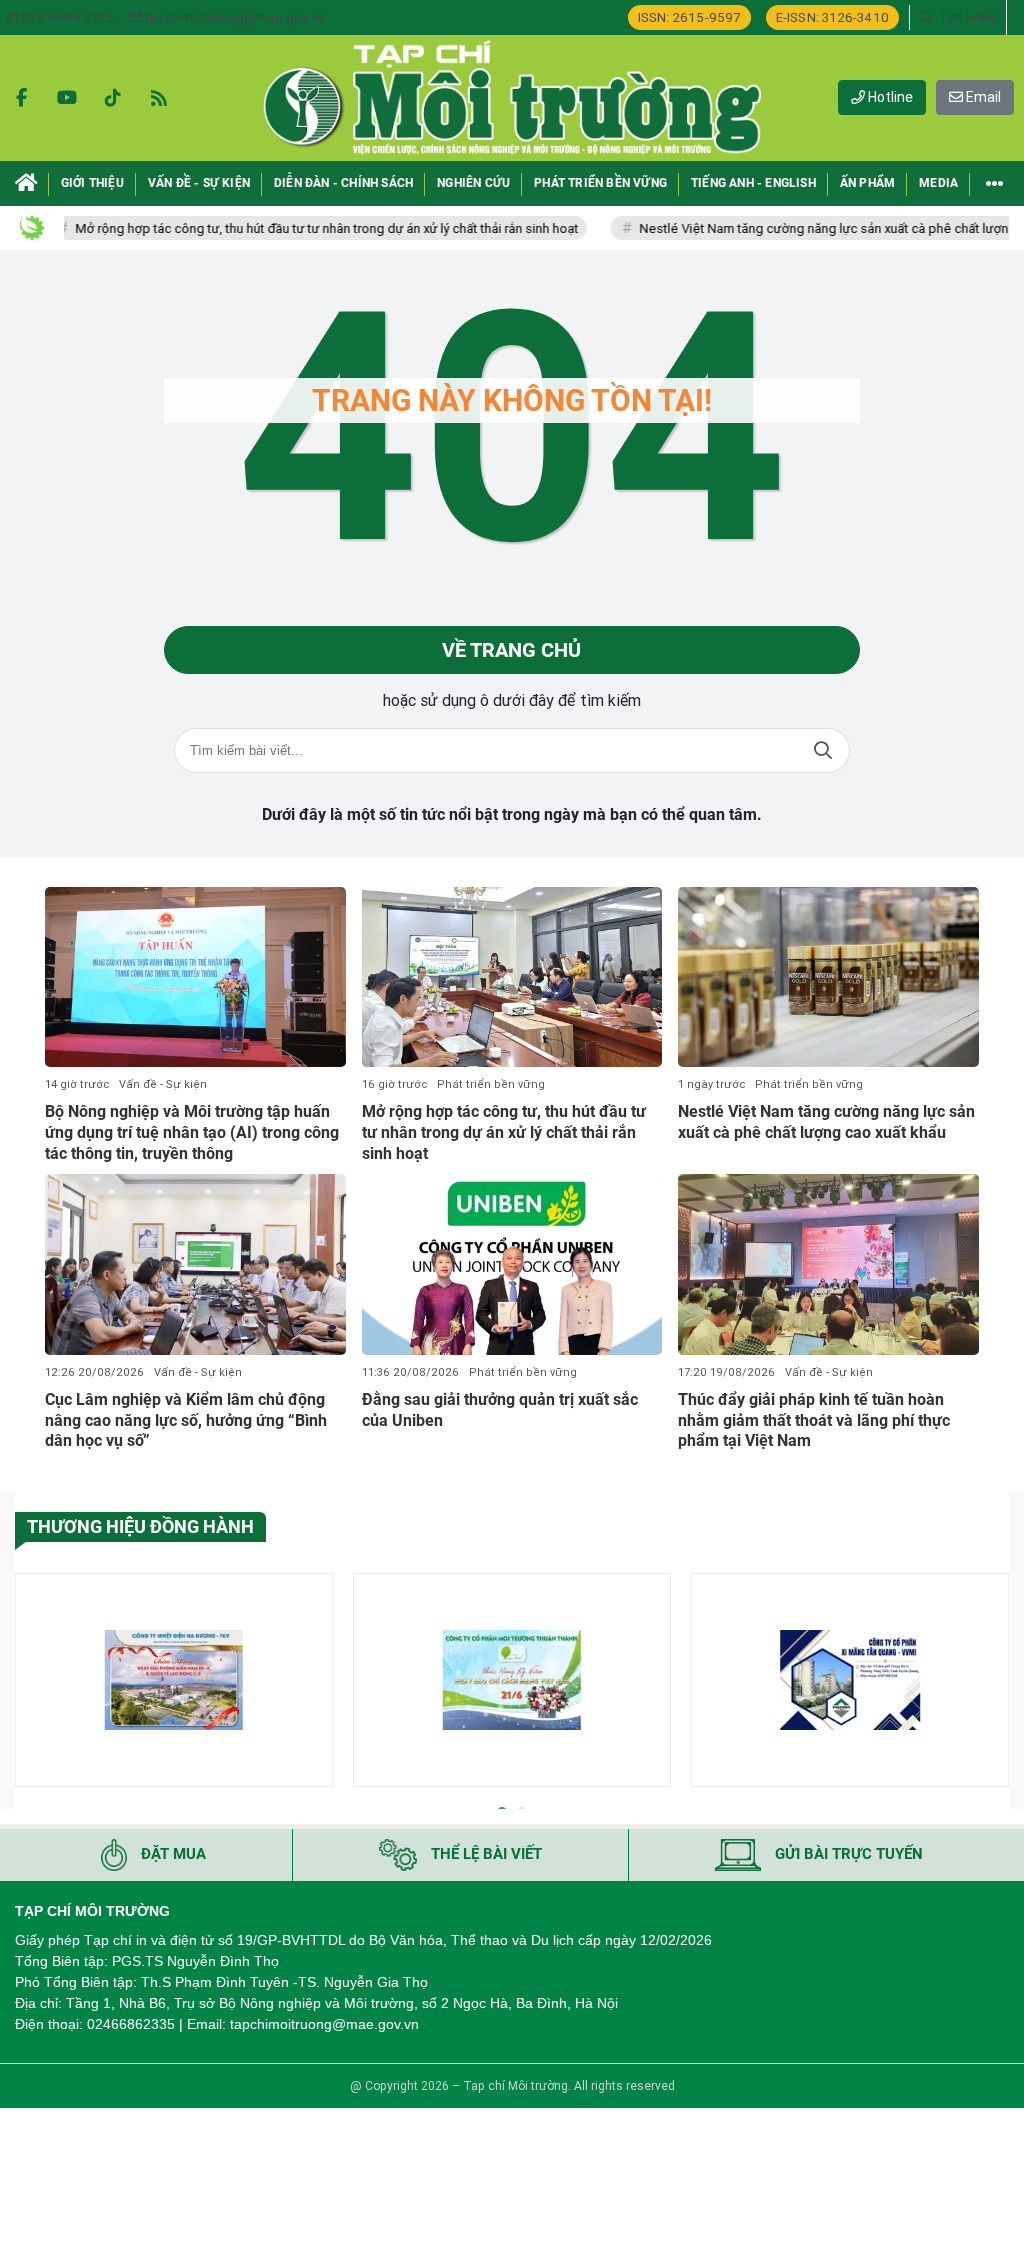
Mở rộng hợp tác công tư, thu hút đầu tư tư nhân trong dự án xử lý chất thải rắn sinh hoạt (292, 228)
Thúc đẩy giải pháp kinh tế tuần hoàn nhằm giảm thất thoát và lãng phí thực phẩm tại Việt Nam (814, 1420)
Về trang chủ (511, 650)
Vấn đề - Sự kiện (163, 1084)
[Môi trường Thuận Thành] (512, 1680)
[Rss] (159, 98)
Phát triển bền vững (491, 1084)
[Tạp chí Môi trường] (512, 98)
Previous (30, 1683)
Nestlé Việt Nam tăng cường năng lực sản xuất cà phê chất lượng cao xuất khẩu (826, 1122)
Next (994, 1683)
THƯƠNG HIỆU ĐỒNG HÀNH (140, 1526)
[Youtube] (67, 98)
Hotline (889, 97)
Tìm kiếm (823, 750)
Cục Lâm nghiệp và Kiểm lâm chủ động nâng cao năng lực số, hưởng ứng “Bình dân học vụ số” (186, 1420)
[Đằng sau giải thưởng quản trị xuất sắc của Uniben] (512, 1264)
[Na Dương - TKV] (174, 1680)
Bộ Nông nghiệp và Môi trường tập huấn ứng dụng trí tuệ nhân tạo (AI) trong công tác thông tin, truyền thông (192, 1132)
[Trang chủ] (26, 183)
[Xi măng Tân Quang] (850, 1680)
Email (982, 97)
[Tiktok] (113, 98)
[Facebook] (21, 98)
